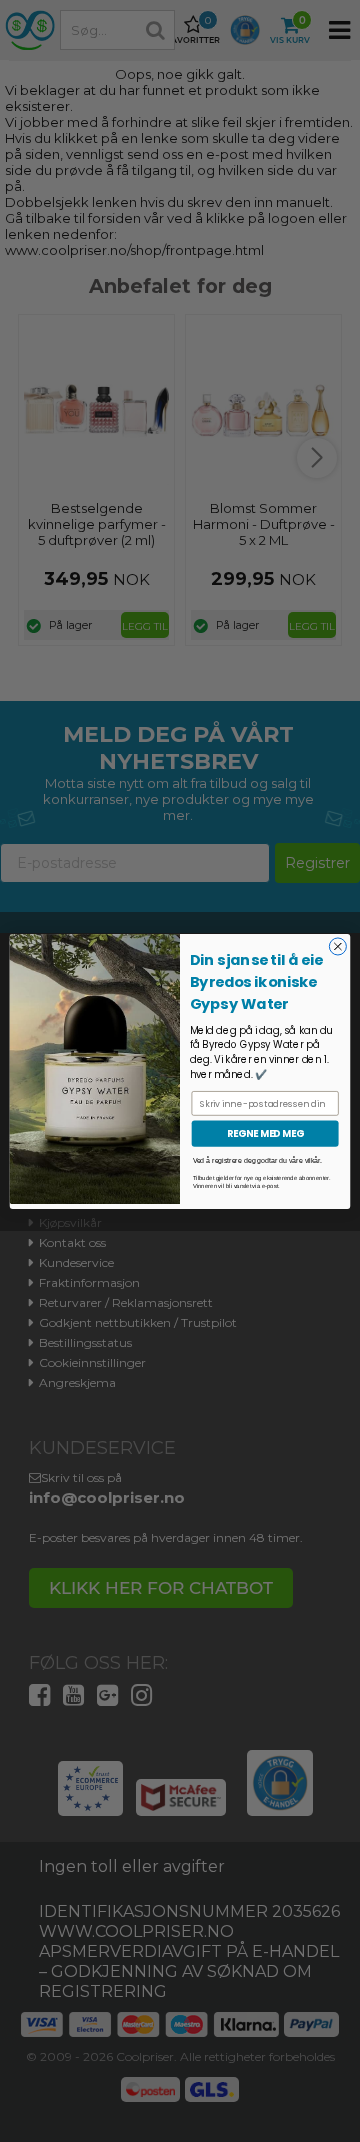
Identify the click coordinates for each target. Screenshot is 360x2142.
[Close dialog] (337, 945)
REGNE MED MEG (265, 1133)
